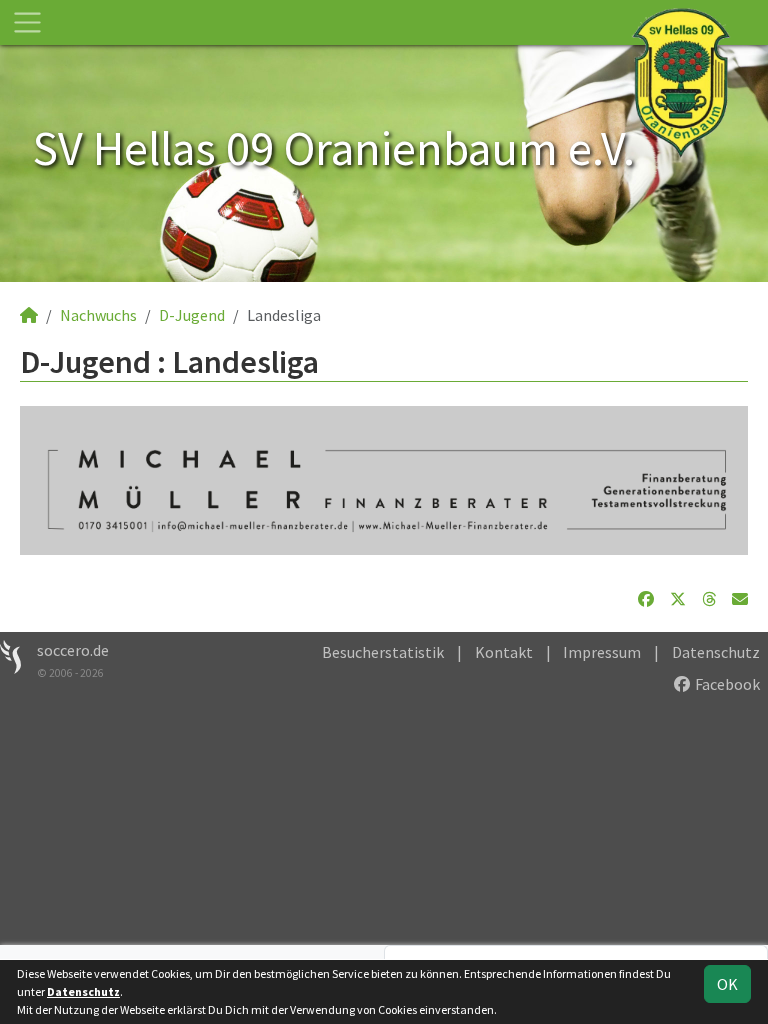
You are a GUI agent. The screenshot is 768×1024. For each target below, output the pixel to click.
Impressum (602, 652)
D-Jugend (192, 315)
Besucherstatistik (383, 652)
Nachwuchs (98, 315)
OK (727, 984)
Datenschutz (716, 652)
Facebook (726, 684)
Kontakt (504, 652)
